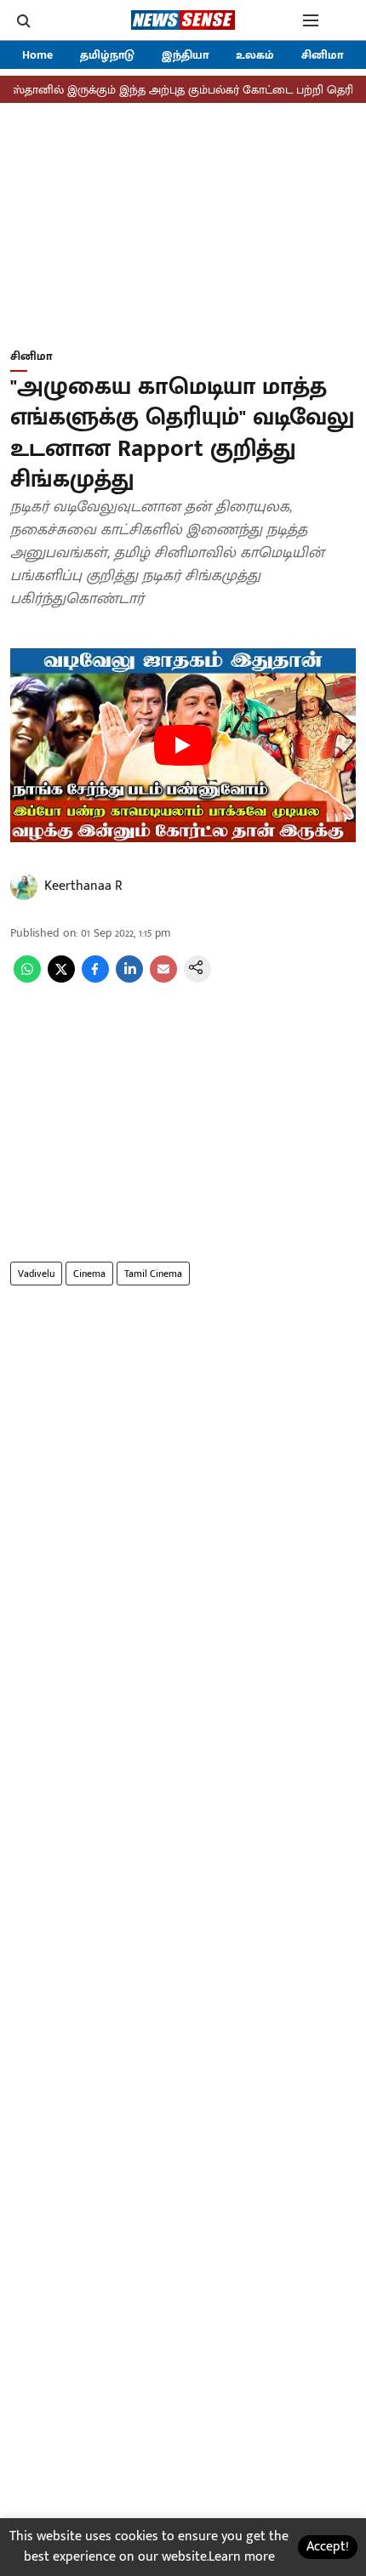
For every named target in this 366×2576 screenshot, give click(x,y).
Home (37, 55)
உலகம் (255, 55)
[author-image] (24, 886)
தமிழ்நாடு (107, 55)
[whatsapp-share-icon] (27, 979)
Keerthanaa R (83, 886)
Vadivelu (36, 1274)
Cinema (89, 1274)
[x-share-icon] (61, 979)
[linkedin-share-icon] (129, 979)
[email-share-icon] (163, 979)
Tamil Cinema (153, 1274)
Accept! (328, 2547)
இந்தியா (185, 55)
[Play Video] (183, 745)
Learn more (242, 2557)
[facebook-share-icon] (95, 979)
